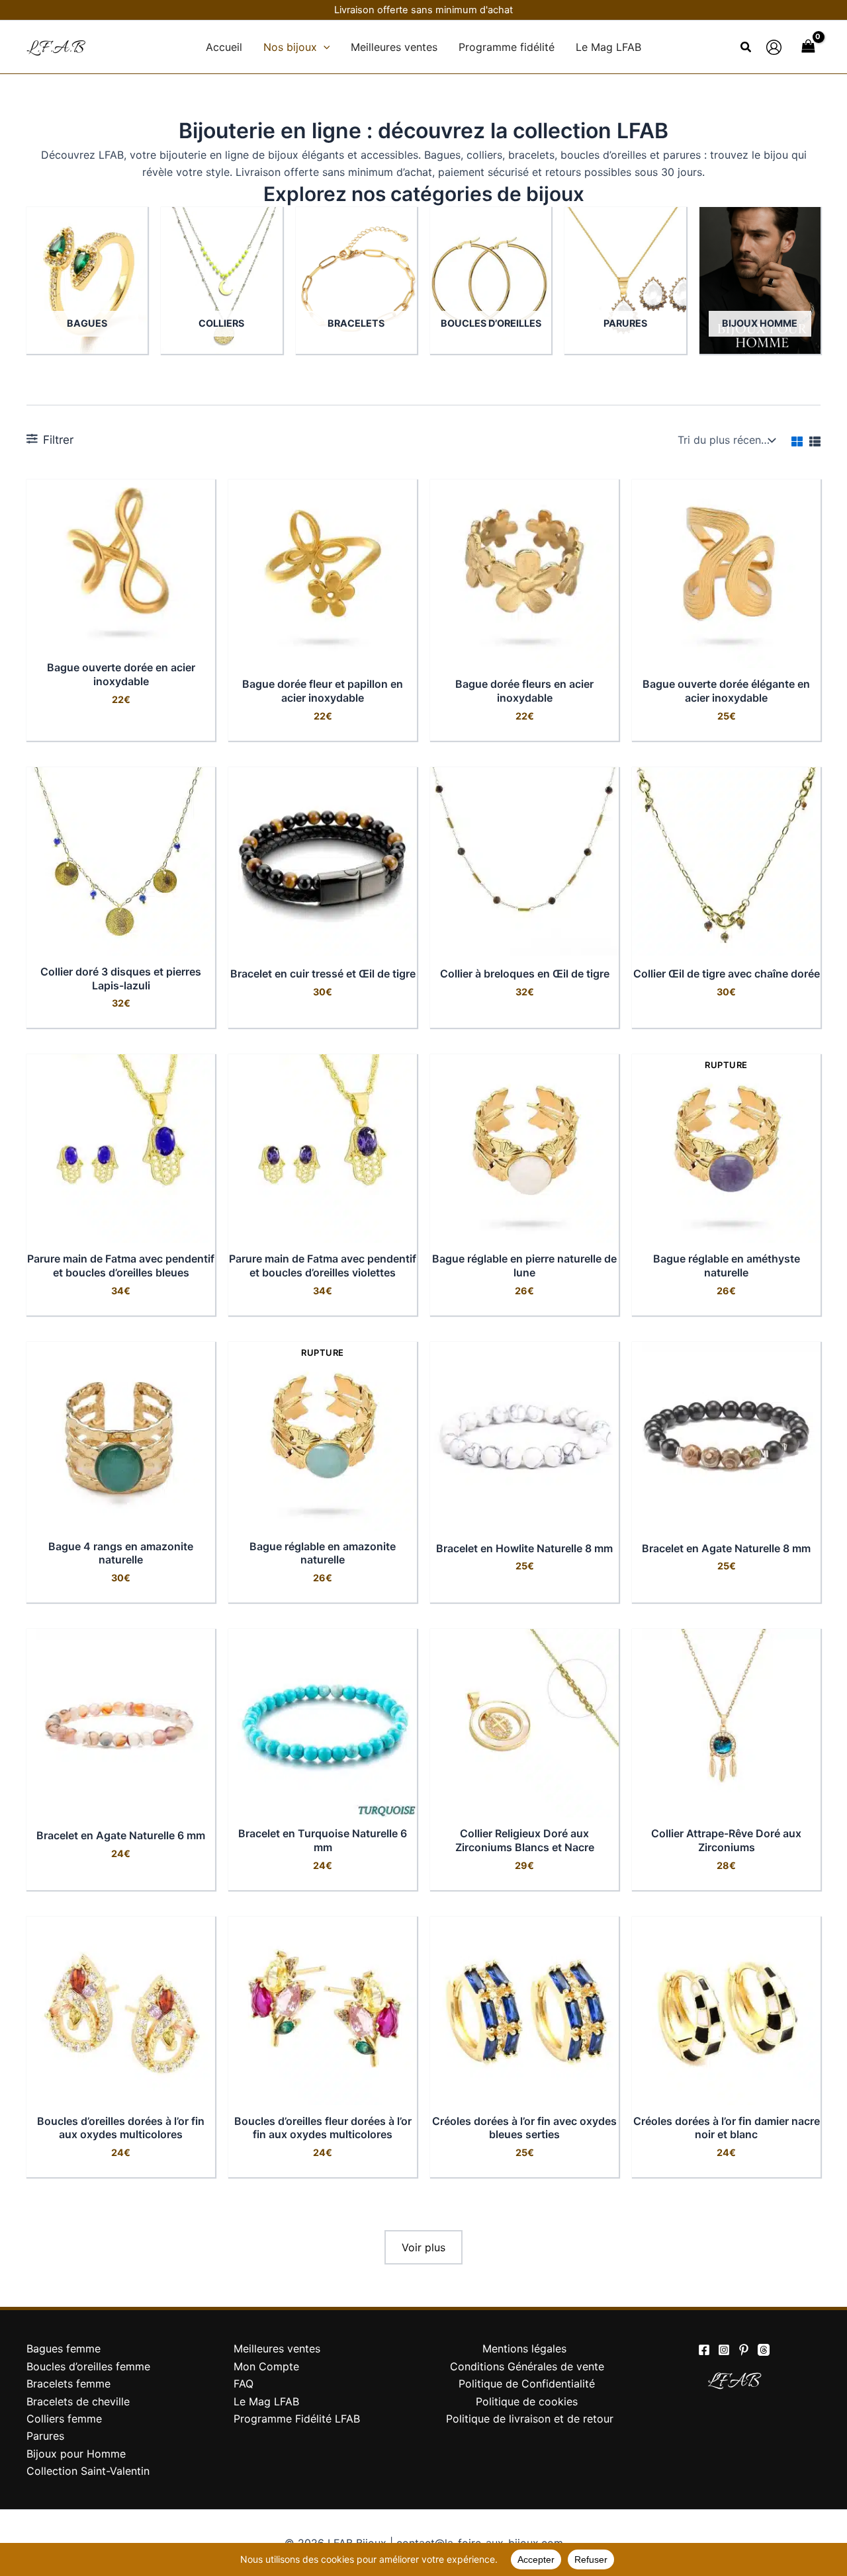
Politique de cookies (527, 2401)
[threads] (764, 2350)
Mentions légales (524, 2348)
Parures (45, 2436)
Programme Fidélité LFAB (297, 2419)
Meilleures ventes (277, 2348)
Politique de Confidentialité (527, 2384)
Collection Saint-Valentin (88, 2471)
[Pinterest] (744, 2350)
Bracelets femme (68, 2384)
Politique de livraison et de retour (530, 2419)
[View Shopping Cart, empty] (808, 47)
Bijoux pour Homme (76, 2454)
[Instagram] (724, 2350)
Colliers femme (64, 2419)
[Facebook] (704, 2350)
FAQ (244, 2384)
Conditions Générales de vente (527, 2366)
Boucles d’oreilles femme (88, 2366)
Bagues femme (64, 2348)
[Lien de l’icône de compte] (774, 47)
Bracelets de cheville (78, 2401)
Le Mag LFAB (266, 2401)
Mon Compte (266, 2366)
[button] (324, 47)
